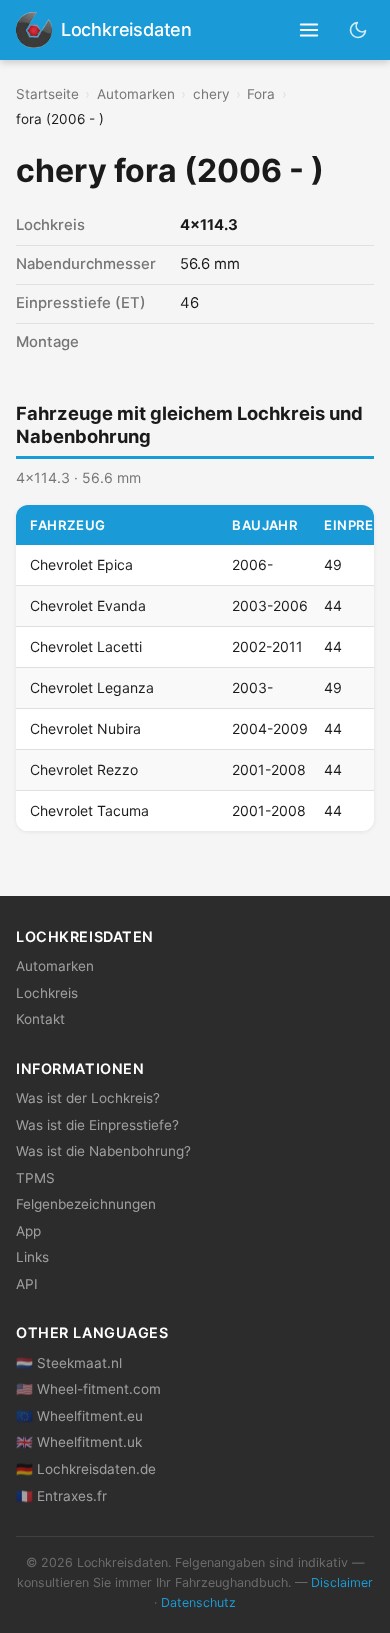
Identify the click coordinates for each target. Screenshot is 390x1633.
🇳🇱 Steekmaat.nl (69, 1363)
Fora (261, 94)
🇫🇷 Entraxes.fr (61, 1496)
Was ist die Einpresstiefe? (97, 1125)
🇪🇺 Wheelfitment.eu (79, 1416)
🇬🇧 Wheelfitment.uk (79, 1442)
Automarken (136, 94)
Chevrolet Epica (81, 564)
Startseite (47, 94)
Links (32, 1257)
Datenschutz (198, 1602)
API (27, 1284)
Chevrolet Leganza (92, 687)
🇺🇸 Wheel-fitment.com (88, 1389)
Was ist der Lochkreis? (88, 1098)
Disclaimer (342, 1582)
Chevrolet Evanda (88, 605)
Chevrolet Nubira (85, 728)
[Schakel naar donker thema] (358, 29)
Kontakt (40, 1019)
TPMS (35, 1178)
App (28, 1231)
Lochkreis (47, 993)
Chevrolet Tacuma (89, 810)
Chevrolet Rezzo (84, 769)
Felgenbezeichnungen (86, 1204)
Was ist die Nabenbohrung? (103, 1151)
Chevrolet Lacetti (86, 646)
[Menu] (309, 30)
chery (211, 94)
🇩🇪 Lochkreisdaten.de (86, 1469)
